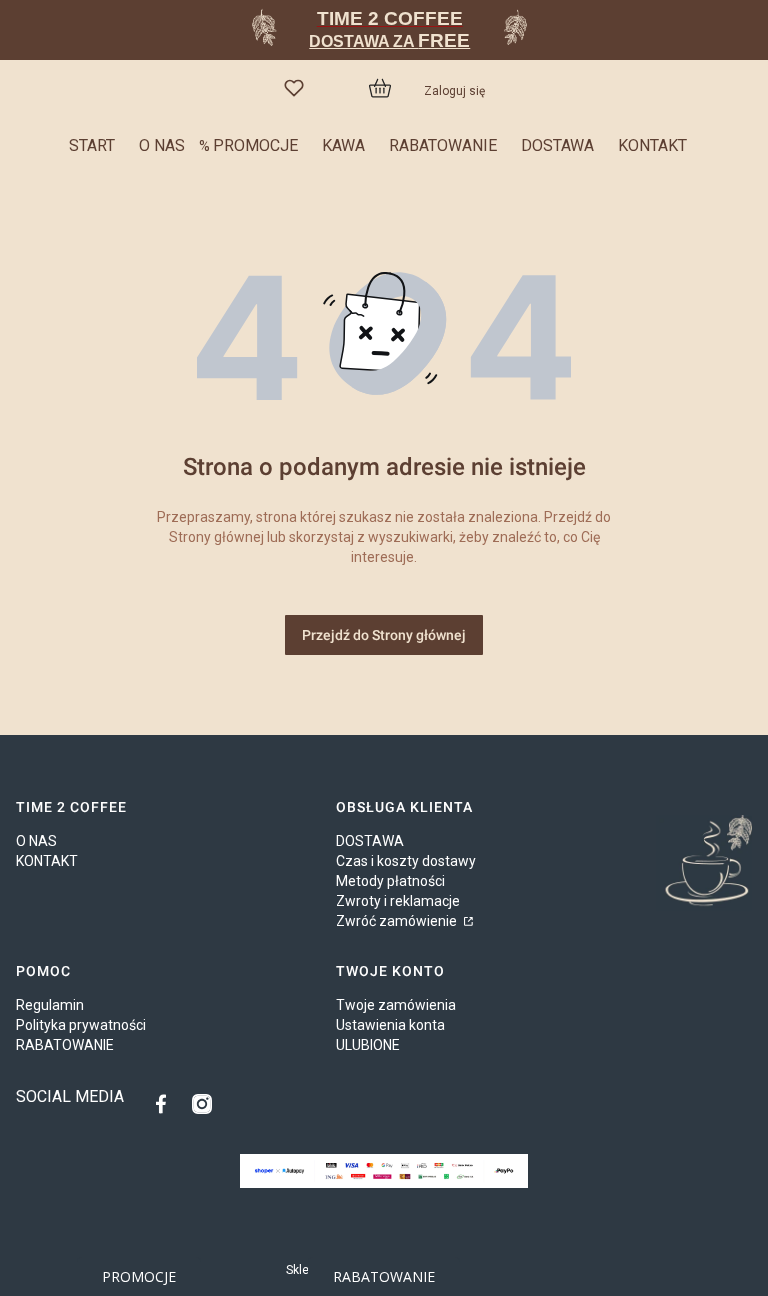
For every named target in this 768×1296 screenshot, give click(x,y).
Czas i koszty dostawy (406, 861)
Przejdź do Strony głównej (384, 635)
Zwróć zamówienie (398, 921)
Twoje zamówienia (396, 1005)
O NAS (36, 841)
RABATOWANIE (65, 1045)
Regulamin (50, 1005)
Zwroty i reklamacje (398, 901)
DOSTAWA (370, 841)
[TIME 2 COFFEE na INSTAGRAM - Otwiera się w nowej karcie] (202, 1104)
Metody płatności (390, 881)
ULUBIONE (368, 1045)
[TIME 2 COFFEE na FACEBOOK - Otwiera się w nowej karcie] (166, 1104)
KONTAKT (47, 861)
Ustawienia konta (390, 1025)
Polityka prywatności (81, 1025)
